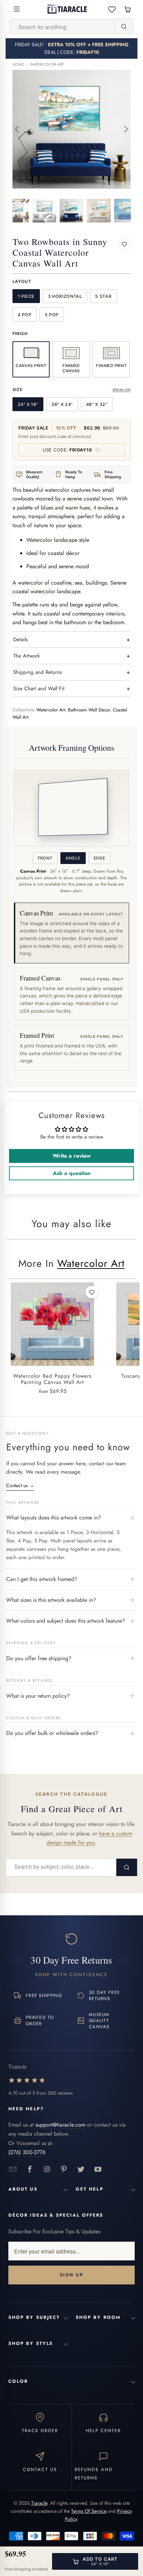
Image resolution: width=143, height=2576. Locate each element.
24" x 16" (28, 404)
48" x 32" (97, 404)
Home (18, 64)
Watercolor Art (47, 64)
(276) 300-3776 (27, 2152)
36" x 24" (62, 404)
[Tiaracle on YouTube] (98, 2170)
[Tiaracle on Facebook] (30, 2170)
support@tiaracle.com (60, 2125)
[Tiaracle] (67, 9)
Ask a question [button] (72, 1173)
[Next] (126, 129)
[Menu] (17, 9)
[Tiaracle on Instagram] (47, 2170)
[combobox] (62, 27)
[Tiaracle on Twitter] (81, 2170)
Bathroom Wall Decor (89, 710)
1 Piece (26, 296)
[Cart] (128, 9)
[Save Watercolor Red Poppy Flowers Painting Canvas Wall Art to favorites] (92, 1292)
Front (45, 858)
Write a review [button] (72, 1156)
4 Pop (25, 315)
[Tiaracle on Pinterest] (64, 2170)
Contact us (20, 1485)
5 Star (103, 296)
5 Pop (52, 315)
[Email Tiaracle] (13, 2170)
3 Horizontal (65, 296)
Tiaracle (39, 2503)
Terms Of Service (89, 2511)
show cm (122, 389)
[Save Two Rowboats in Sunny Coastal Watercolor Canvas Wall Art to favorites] (125, 244)
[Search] (124, 26)
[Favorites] (112, 9)
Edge (100, 858)
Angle (73, 858)
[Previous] (18, 129)
